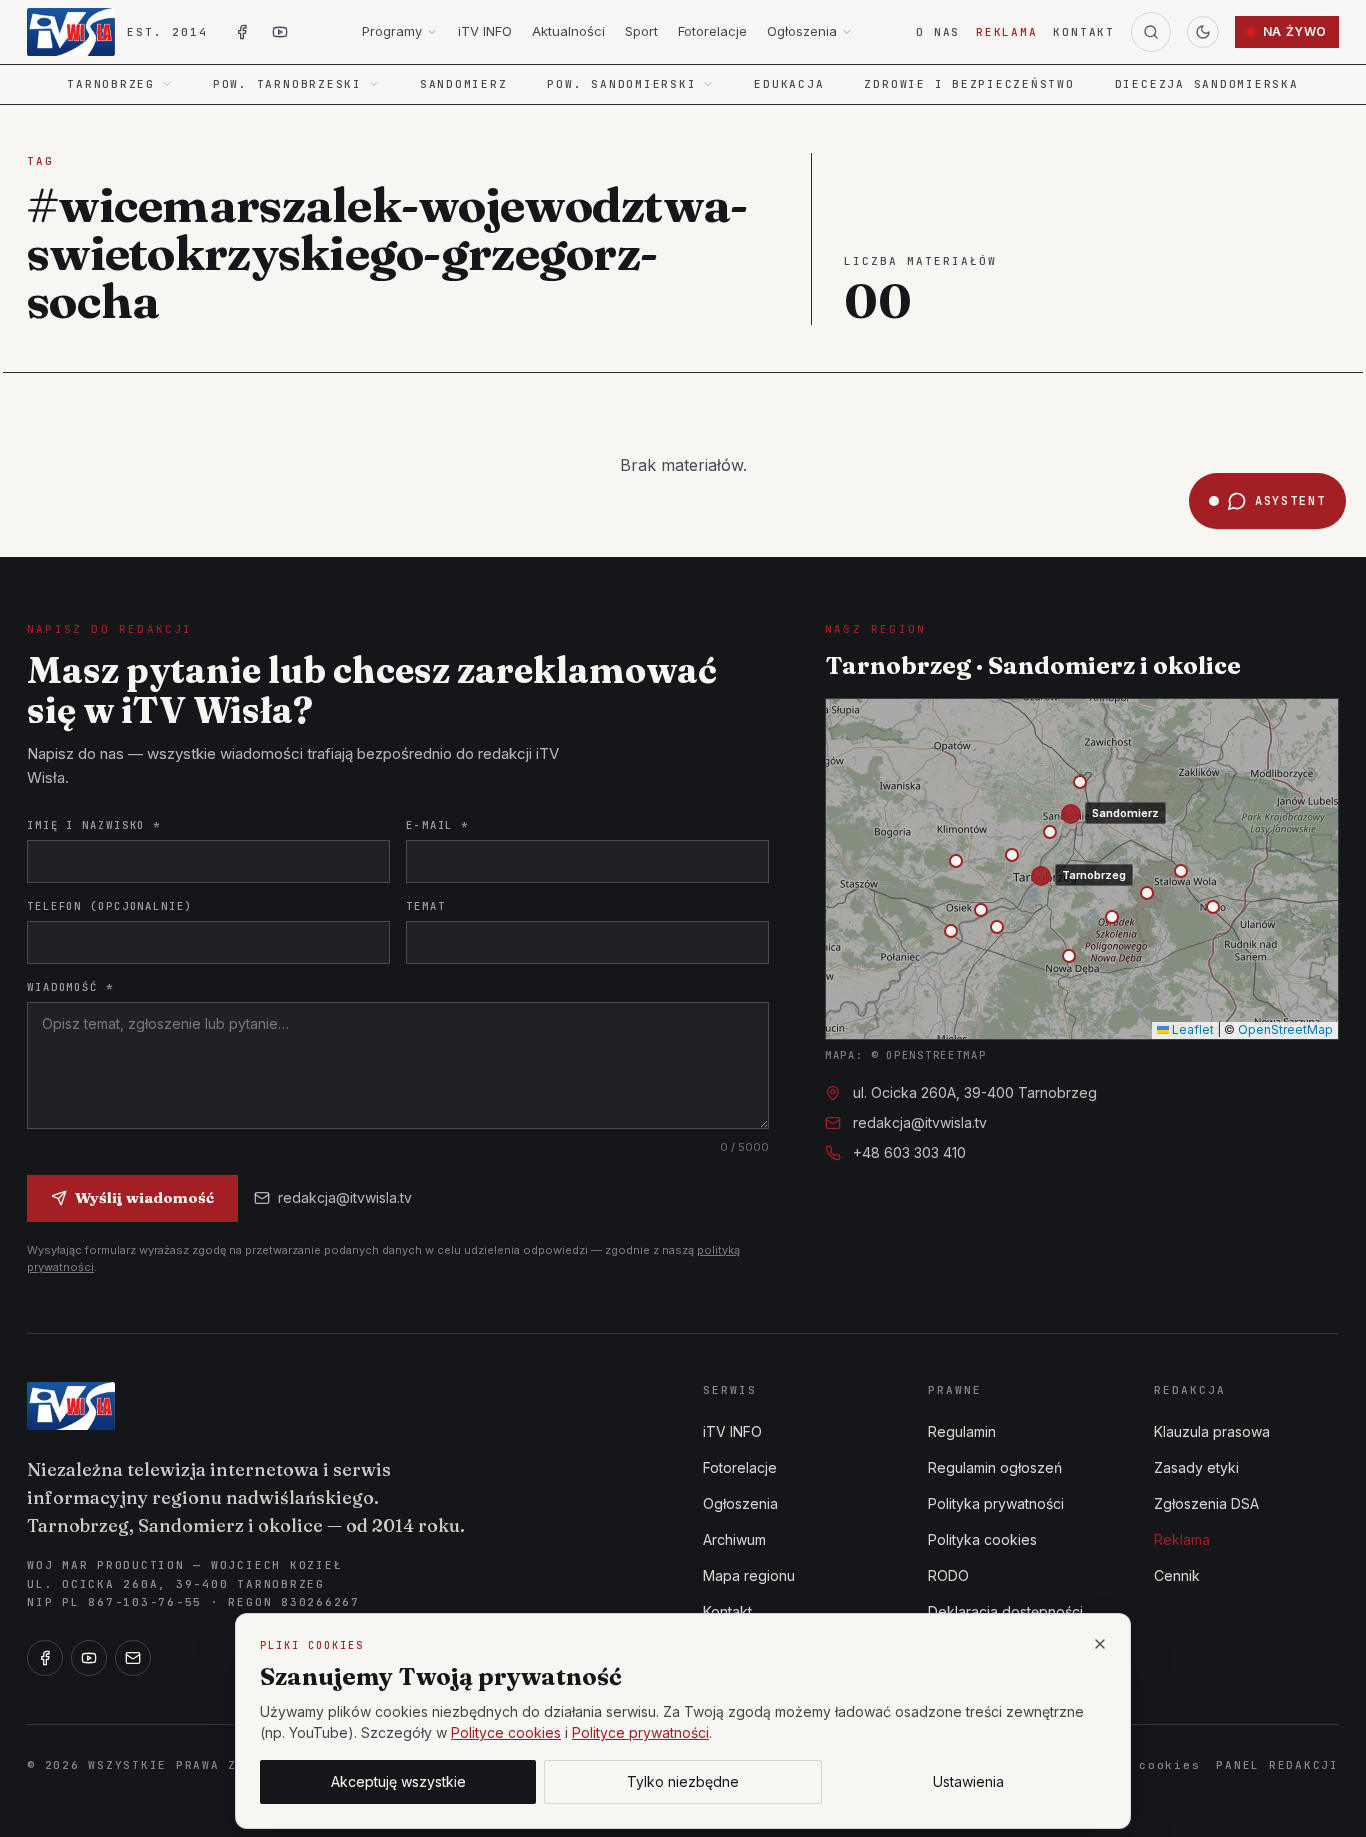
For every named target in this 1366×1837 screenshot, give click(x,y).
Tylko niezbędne (683, 1781)
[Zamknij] (1100, 1644)
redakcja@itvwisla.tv (345, 1197)
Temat (425, 906)
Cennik (1177, 1575)
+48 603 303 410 (909, 1152)
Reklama (1006, 32)
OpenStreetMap (1285, 1029)
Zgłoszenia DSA (1206, 1503)
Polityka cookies (982, 1539)
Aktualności (568, 31)
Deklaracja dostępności (1005, 1611)
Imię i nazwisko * (94, 825)
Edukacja (789, 84)
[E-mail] (133, 1658)
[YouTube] (89, 1658)
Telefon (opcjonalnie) (110, 906)
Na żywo (1295, 31)
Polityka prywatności (996, 1503)
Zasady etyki (1196, 1467)
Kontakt (1083, 32)
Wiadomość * (70, 987)
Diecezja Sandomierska (1207, 84)
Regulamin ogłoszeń (995, 1467)
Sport (641, 31)
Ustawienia (968, 1781)
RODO (948, 1575)
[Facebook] (45, 1658)
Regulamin (962, 1431)
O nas (938, 32)
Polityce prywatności (640, 1732)
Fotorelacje (712, 31)
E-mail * (437, 825)
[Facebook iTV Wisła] (242, 32)
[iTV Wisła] (71, 1406)
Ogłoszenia (802, 31)
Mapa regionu (749, 1575)
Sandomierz (464, 84)
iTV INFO (485, 31)
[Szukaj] (1151, 32)
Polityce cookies (506, 1732)
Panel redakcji (1277, 1765)
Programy (392, 31)
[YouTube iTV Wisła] (280, 32)
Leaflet (1191, 1029)
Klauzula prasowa (1212, 1431)
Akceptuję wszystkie (398, 1781)
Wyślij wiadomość (144, 1197)
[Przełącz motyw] (1203, 32)
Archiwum (734, 1539)
